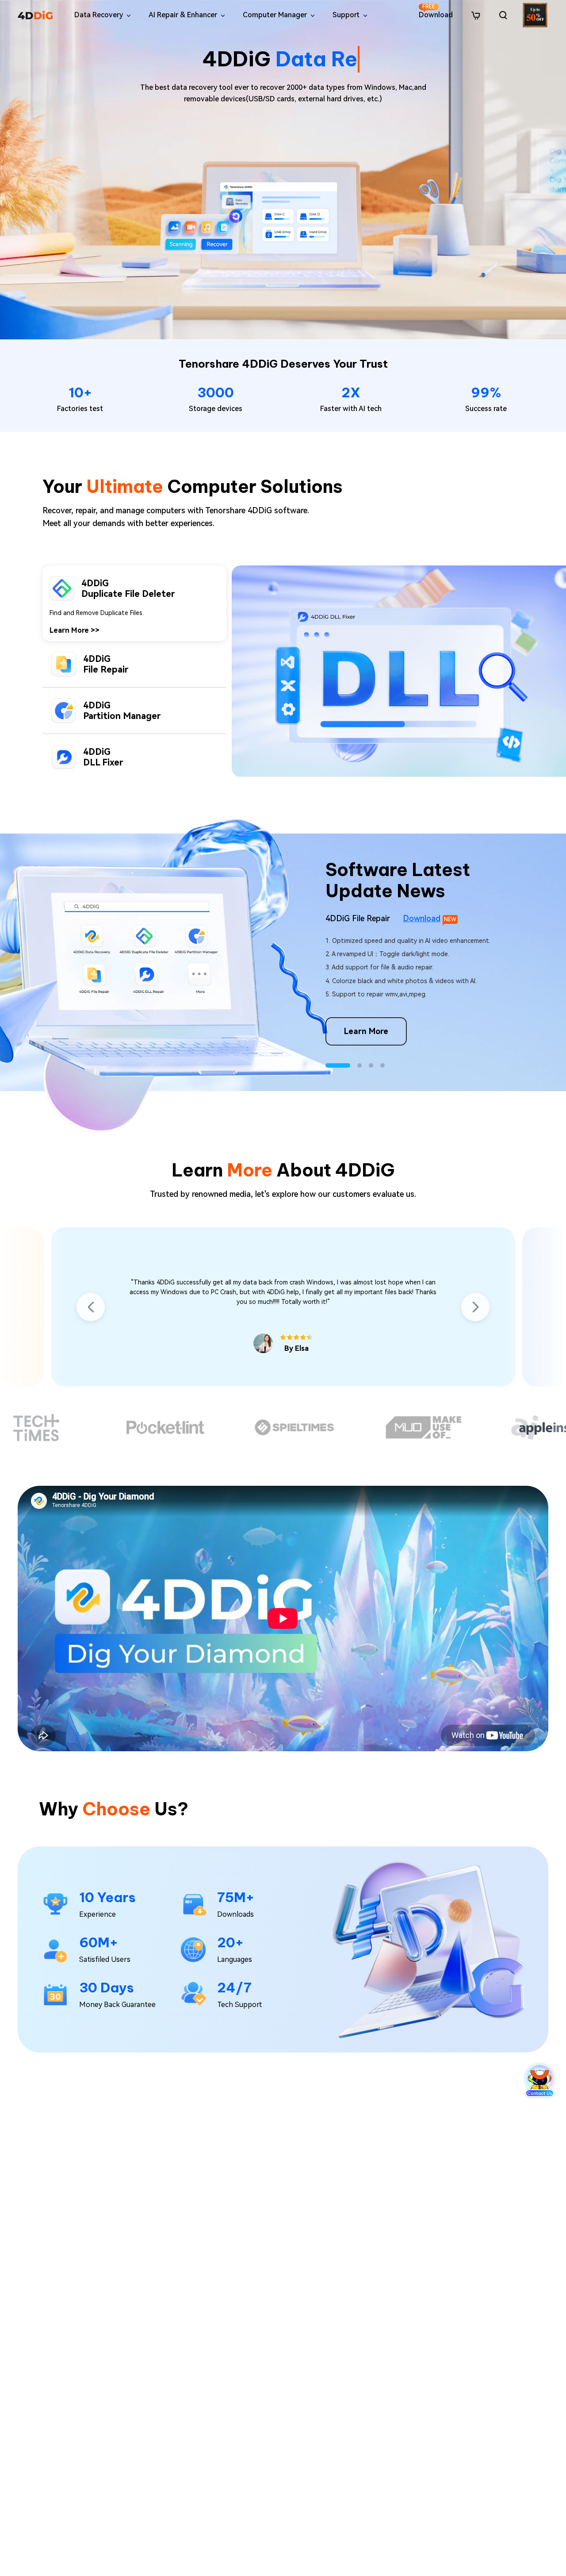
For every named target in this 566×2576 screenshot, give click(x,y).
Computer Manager (275, 15)
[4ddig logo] (35, 15)
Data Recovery (99, 15)
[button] (328, 1065)
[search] (503, 15)
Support (346, 15)
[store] (476, 15)
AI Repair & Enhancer (183, 15)
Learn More (75, 723)
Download (436, 11)
